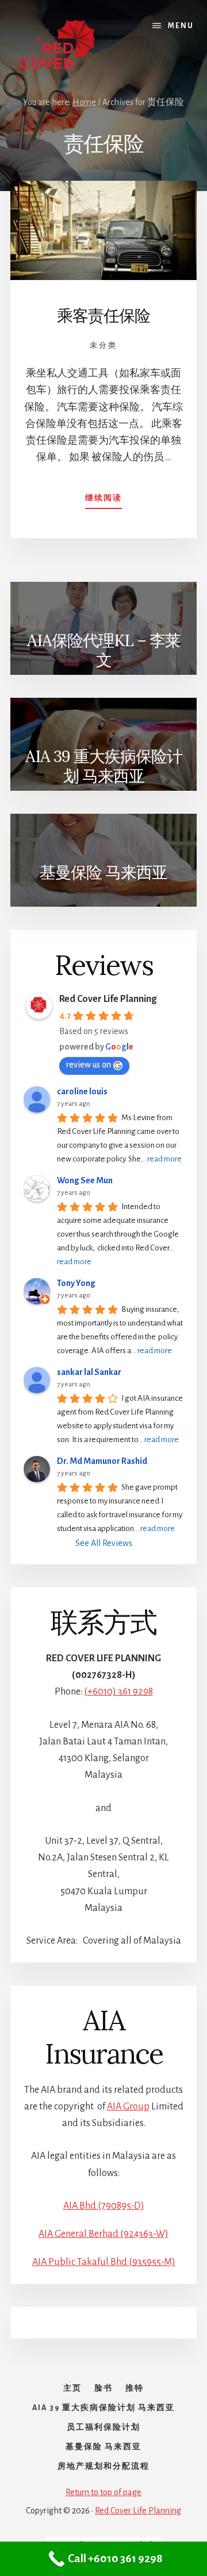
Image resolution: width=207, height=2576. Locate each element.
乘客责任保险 (103, 316)
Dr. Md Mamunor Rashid (102, 1461)
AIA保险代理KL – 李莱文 (104, 650)
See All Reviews (104, 1543)
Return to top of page (103, 2492)
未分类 (103, 346)
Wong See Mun (85, 1180)
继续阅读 (103, 502)
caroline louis (82, 1091)
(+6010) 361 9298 (118, 1692)
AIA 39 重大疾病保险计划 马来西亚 (104, 766)
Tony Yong (76, 1283)
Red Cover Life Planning (108, 999)
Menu (181, 26)
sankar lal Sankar (89, 1372)
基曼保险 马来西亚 (103, 872)
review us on (89, 1064)
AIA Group (128, 2107)
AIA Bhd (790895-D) (104, 2206)
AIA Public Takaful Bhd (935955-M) (104, 2262)
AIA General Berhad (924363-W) (103, 2234)
